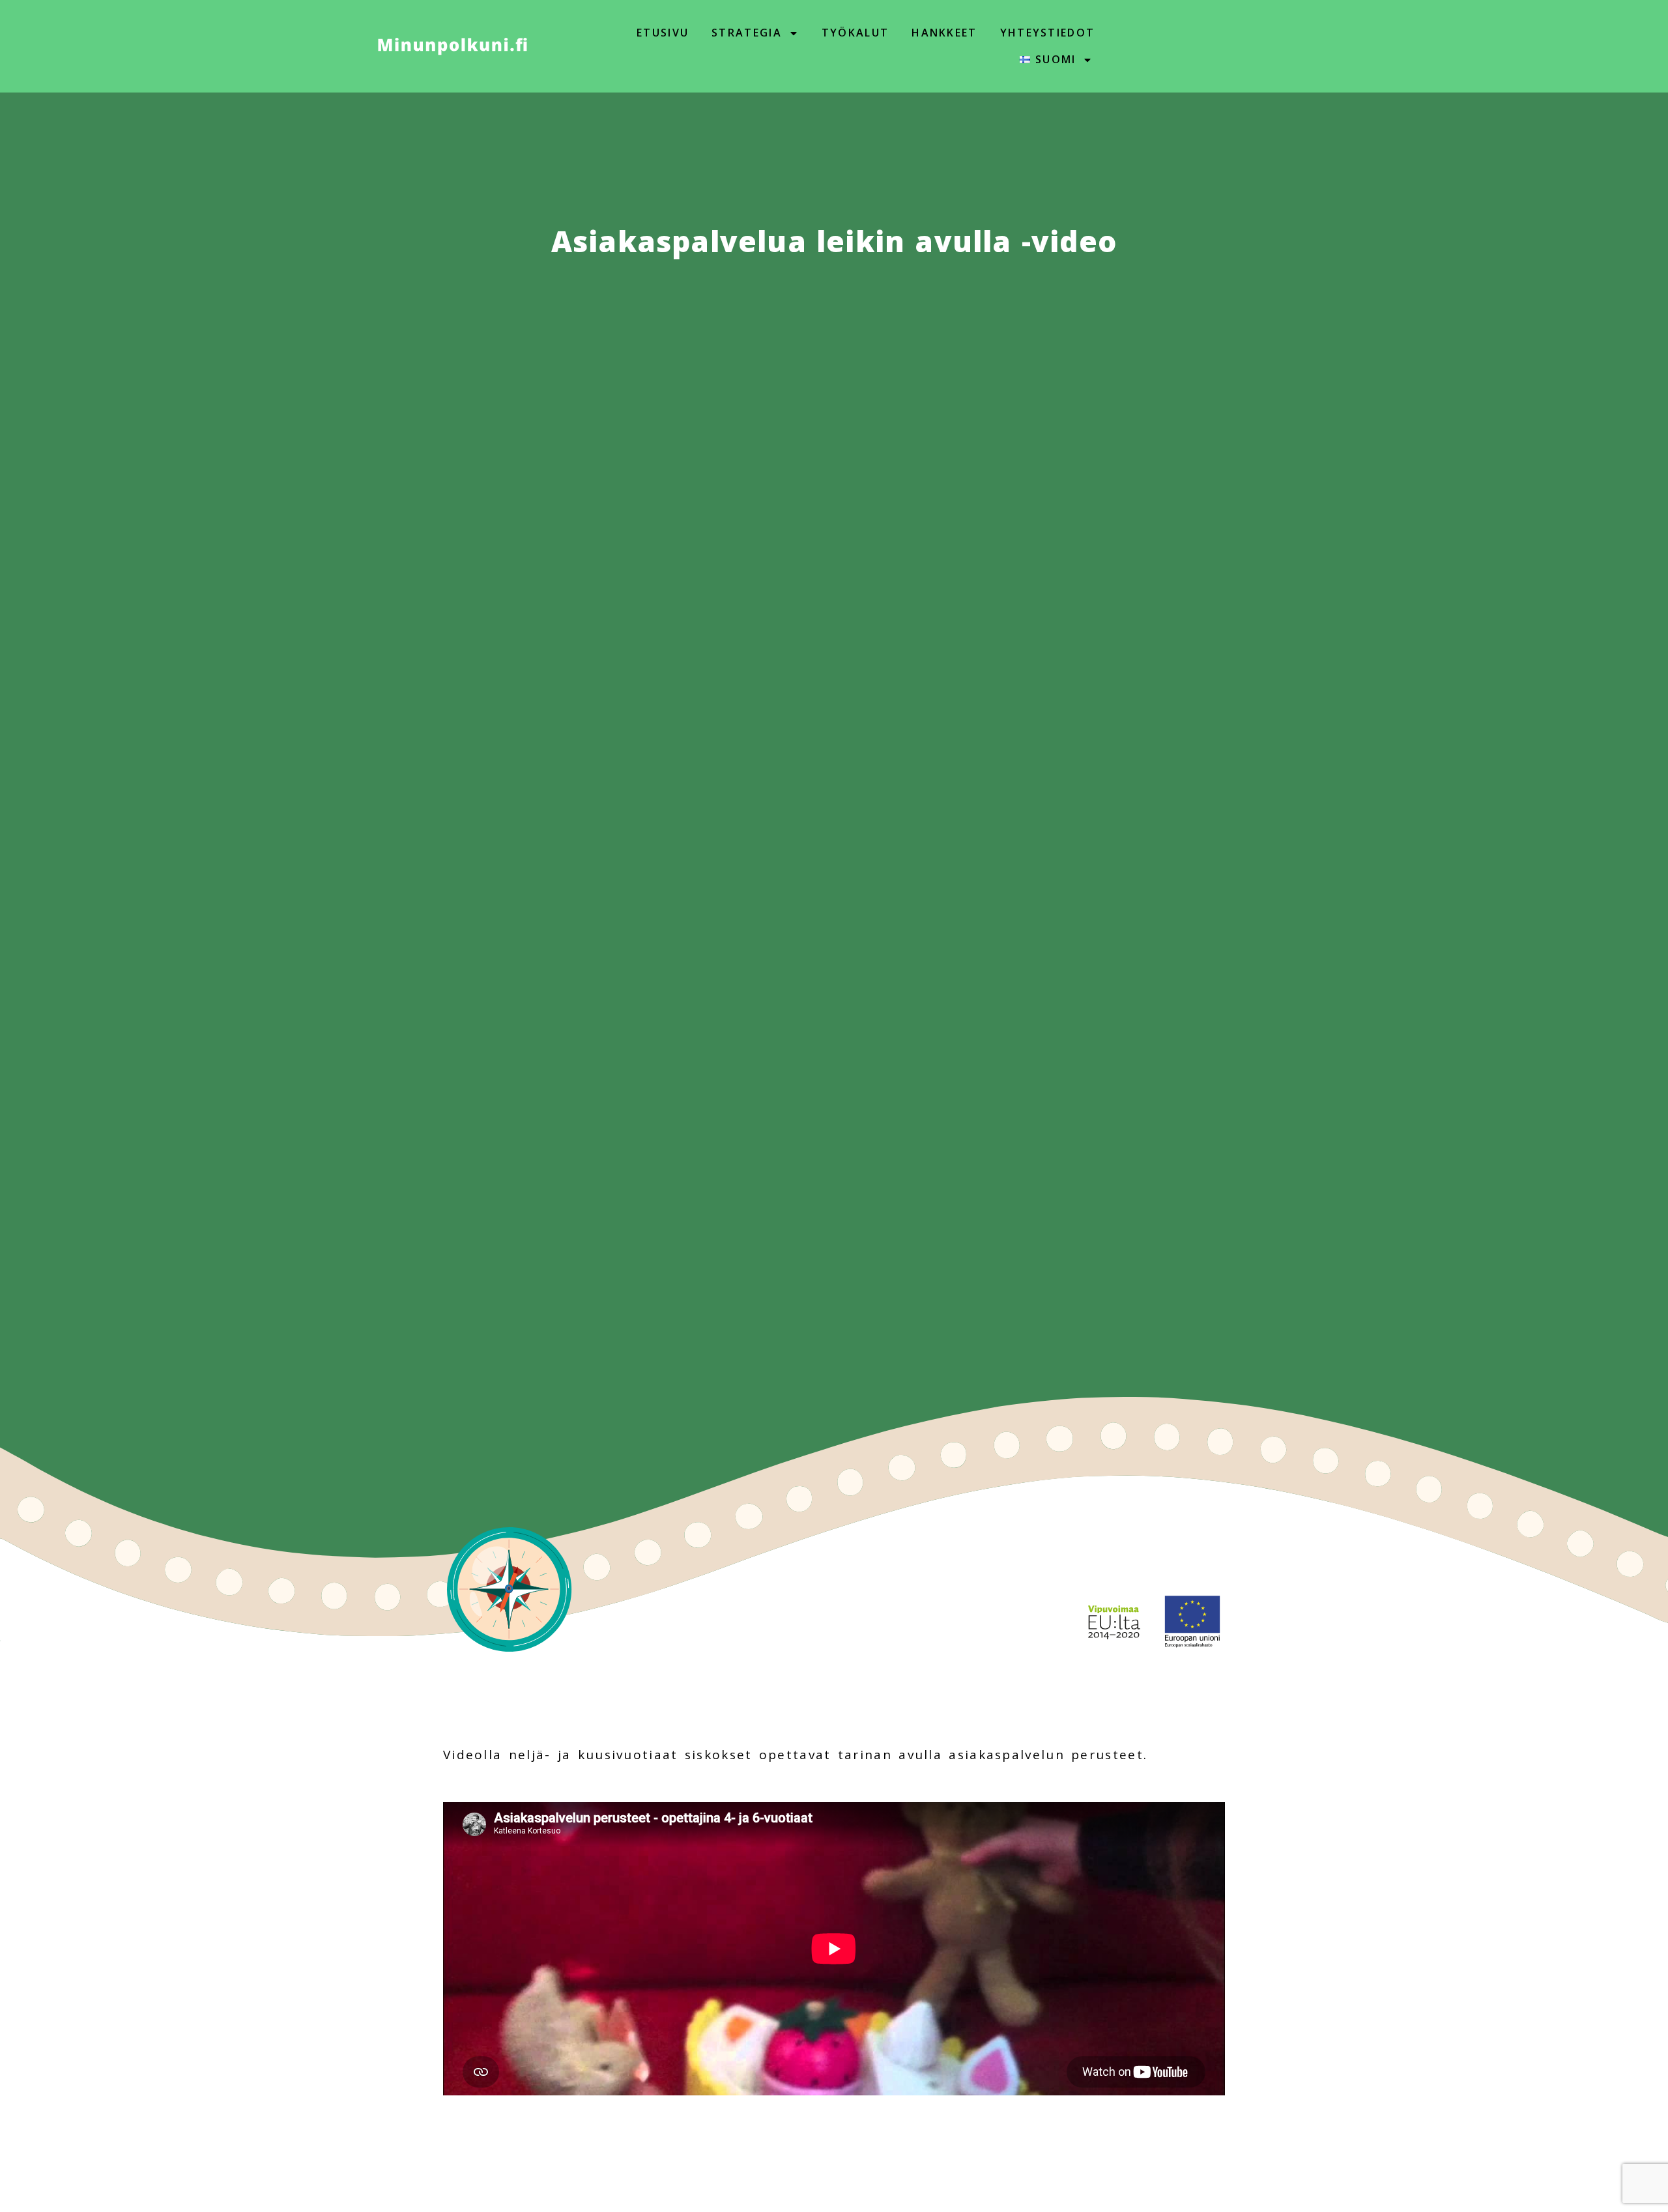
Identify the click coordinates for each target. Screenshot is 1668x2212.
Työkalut (855, 33)
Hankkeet (944, 33)
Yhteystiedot (1048, 33)
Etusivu (663, 33)
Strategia (747, 33)
